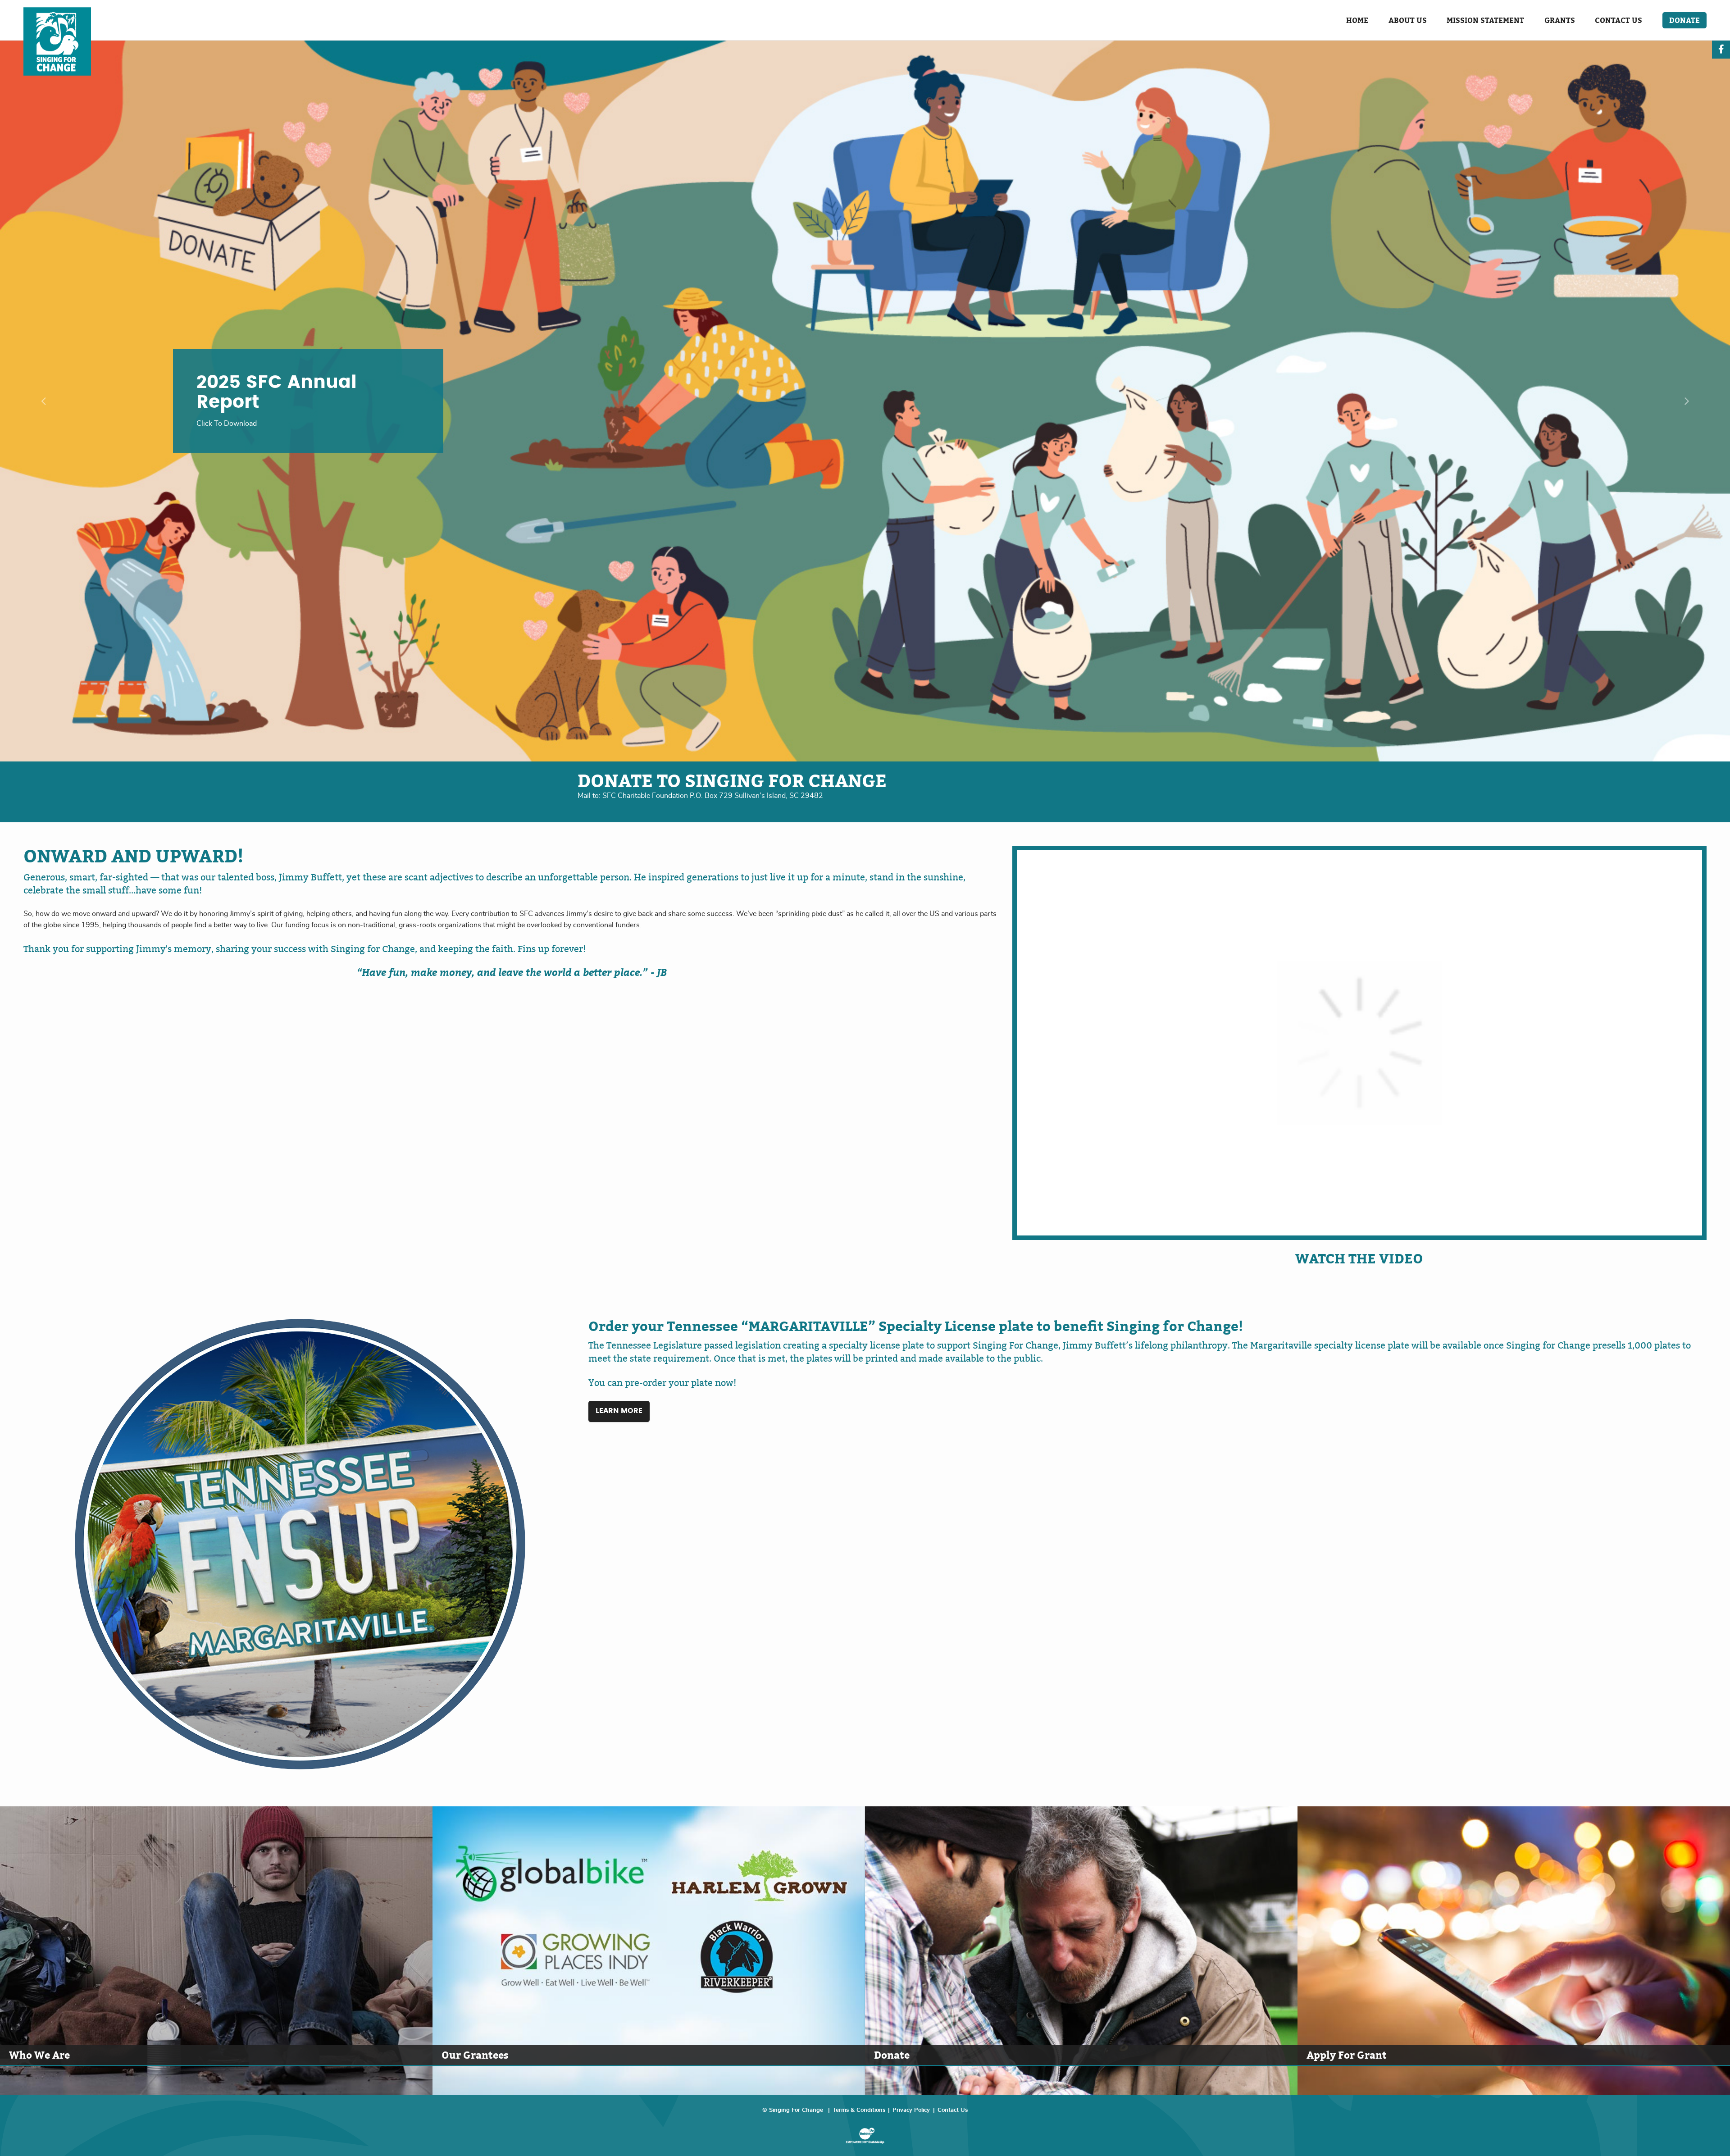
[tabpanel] (865, 401)
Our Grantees (475, 2055)
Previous (43, 401)
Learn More (619, 1411)
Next (1687, 401)
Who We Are (39, 2055)
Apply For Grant (1347, 2055)
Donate (892, 2055)
